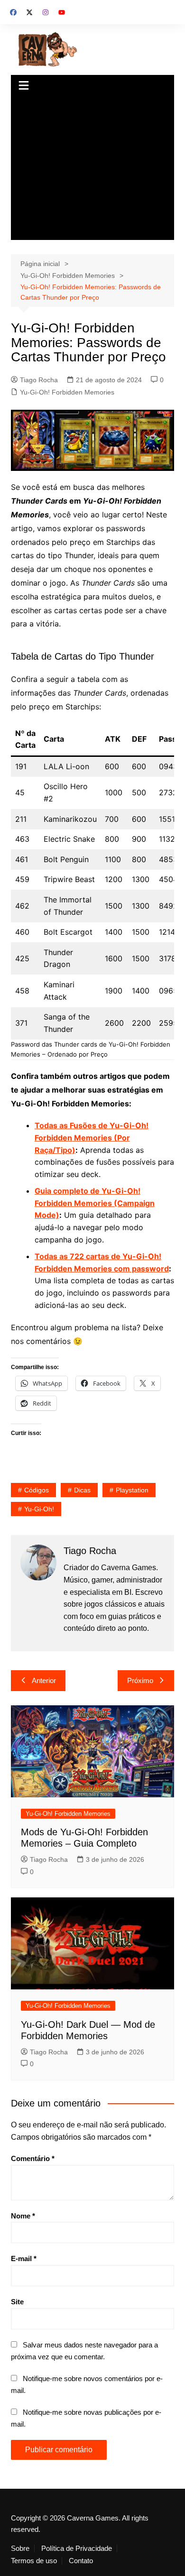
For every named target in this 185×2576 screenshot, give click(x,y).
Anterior (44, 1680)
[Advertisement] (92, 169)
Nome (23, 2216)
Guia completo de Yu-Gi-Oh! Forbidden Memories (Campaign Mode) (95, 1203)
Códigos (37, 1490)
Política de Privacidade (77, 2548)
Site (17, 2302)
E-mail (24, 2259)
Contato (81, 2561)
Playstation (132, 1490)
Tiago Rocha (39, 380)
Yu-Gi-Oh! (39, 1509)
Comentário (33, 2158)
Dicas (82, 1490)
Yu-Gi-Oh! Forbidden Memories (67, 392)
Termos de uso (34, 2561)
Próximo (140, 1680)
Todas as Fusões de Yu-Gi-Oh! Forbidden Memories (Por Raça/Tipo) (92, 1137)
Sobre (20, 2548)
